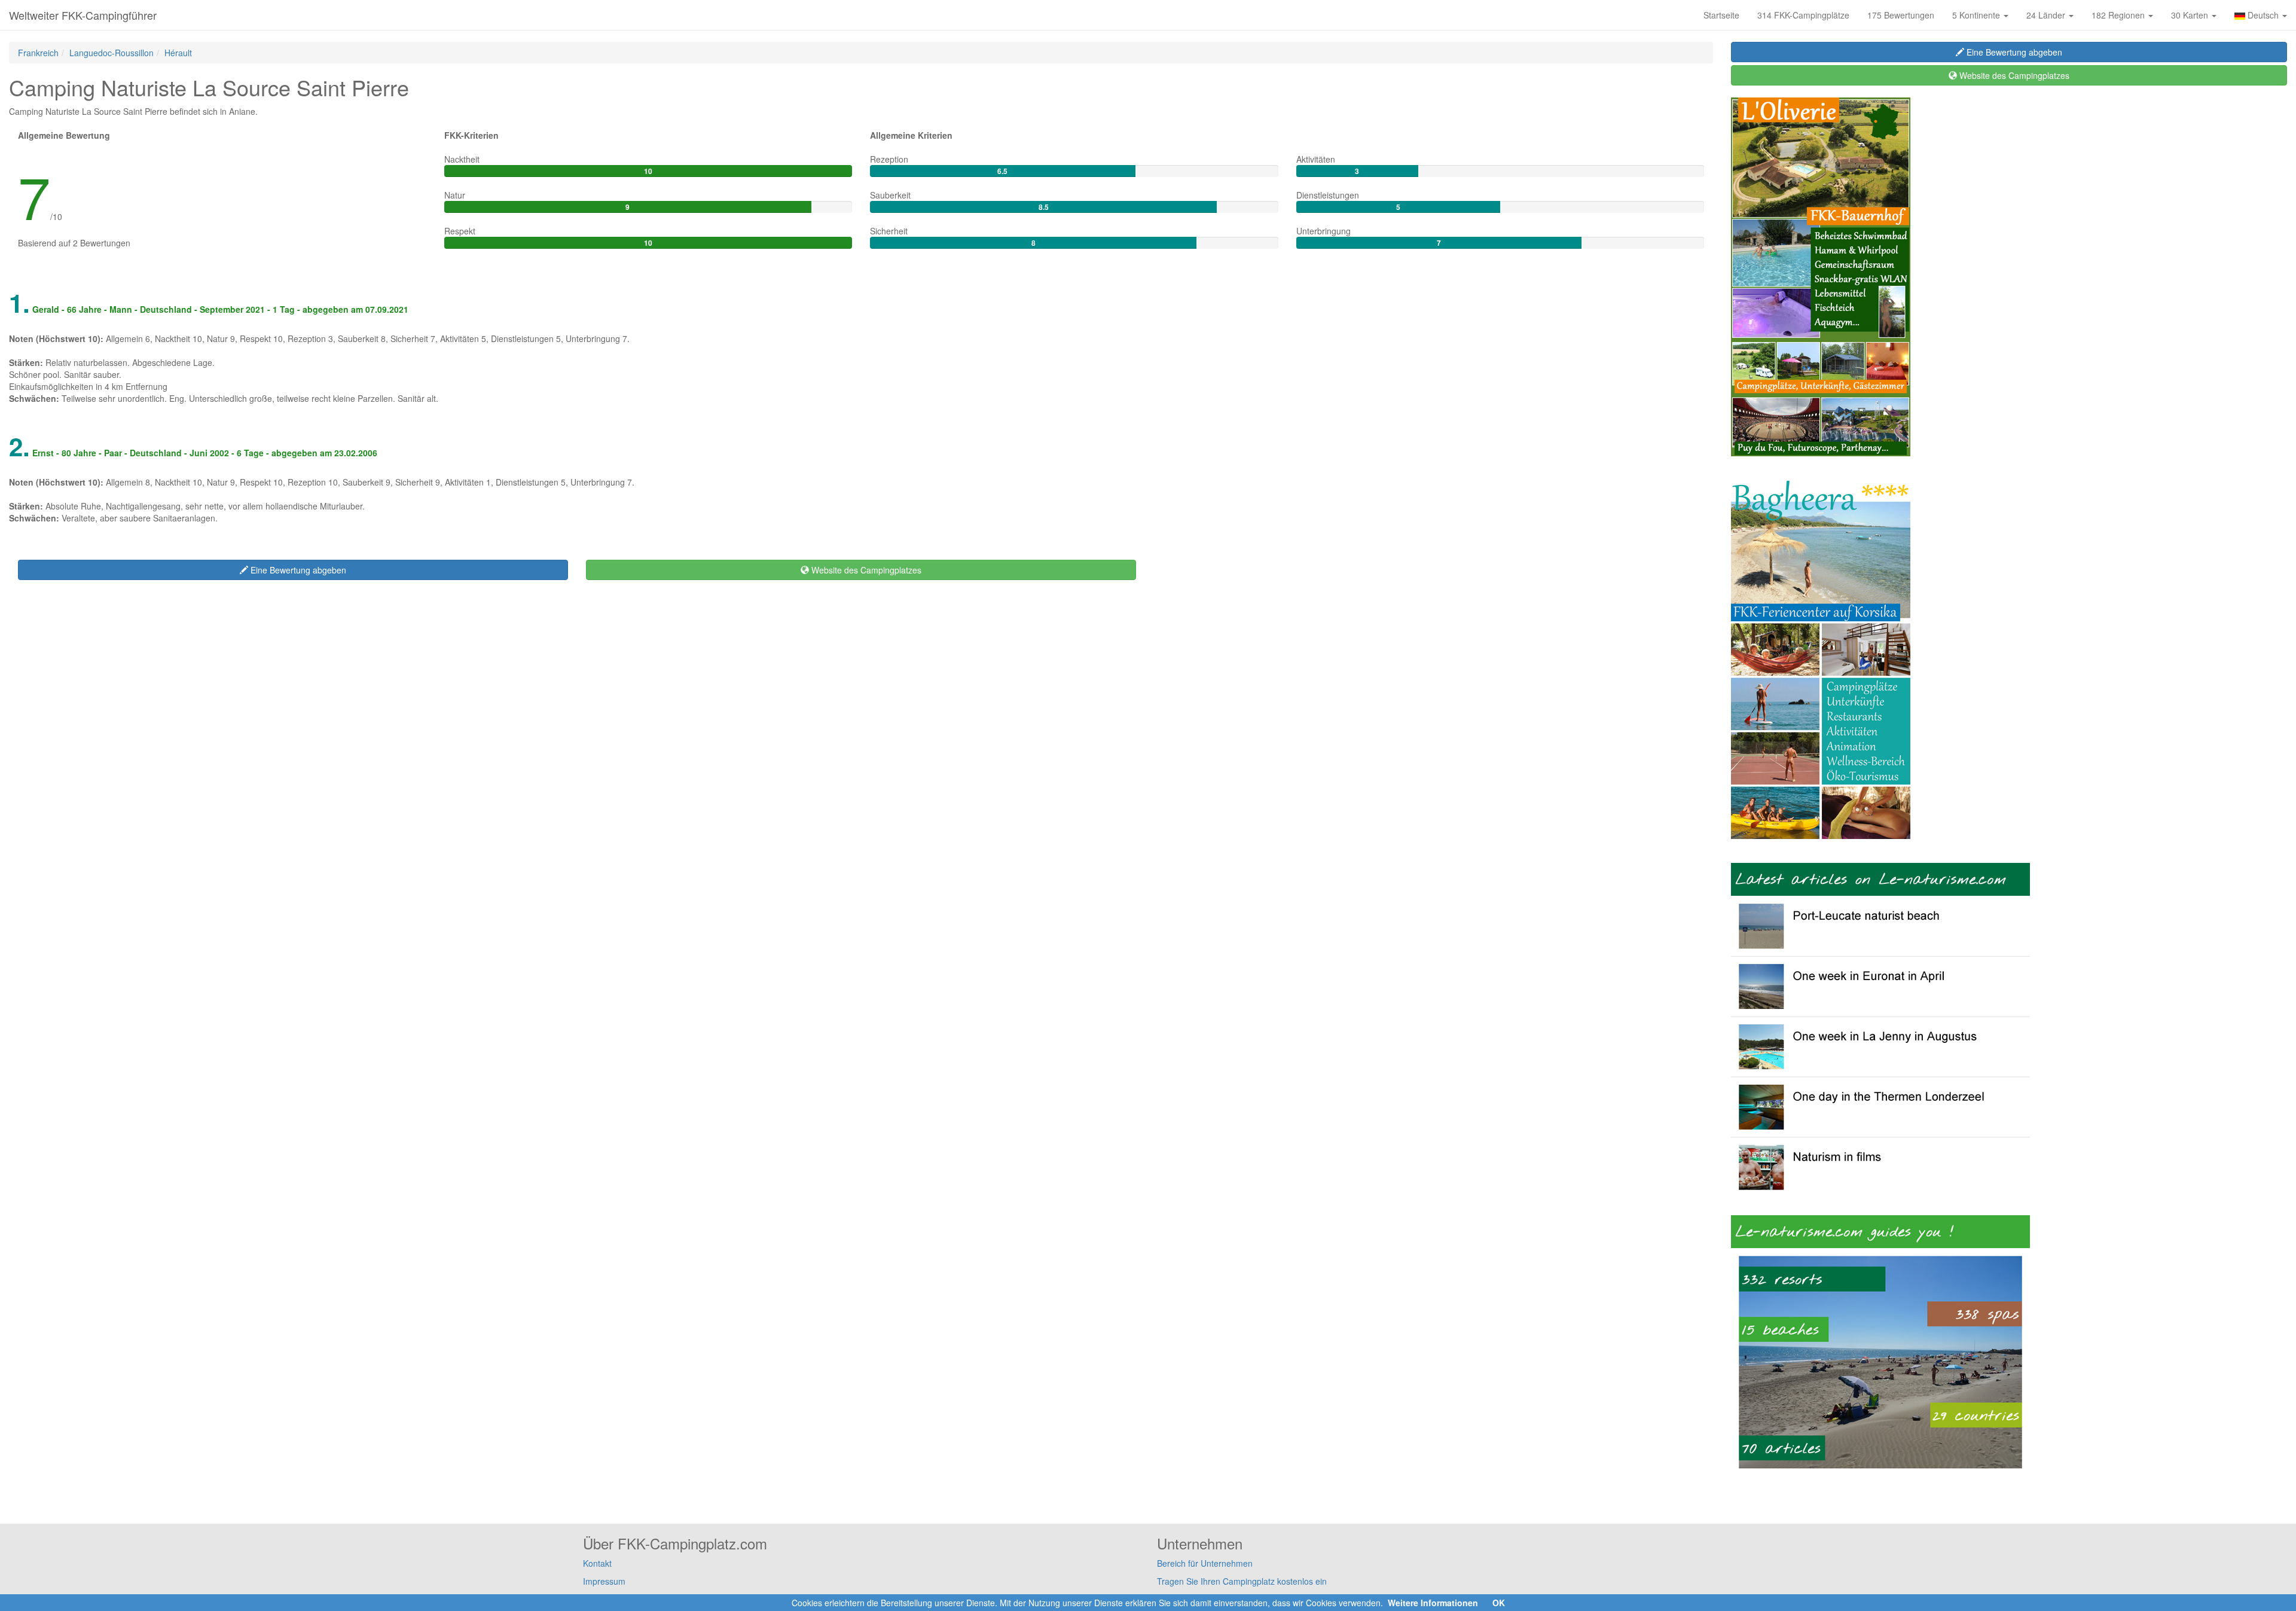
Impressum (604, 1581)
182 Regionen (2119, 15)
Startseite (1721, 15)
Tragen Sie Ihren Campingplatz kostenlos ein (1242, 1581)
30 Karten (2191, 15)
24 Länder (2047, 15)
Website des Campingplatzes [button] (865, 570)
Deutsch (2263, 15)
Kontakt (597, 1563)
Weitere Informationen (1433, 1603)
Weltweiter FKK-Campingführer (83, 15)
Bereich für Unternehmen (1205, 1563)
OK (1499, 1603)
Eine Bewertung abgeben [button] (297, 570)
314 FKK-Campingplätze (1803, 15)
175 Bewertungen (1901, 15)
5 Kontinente (1977, 15)
